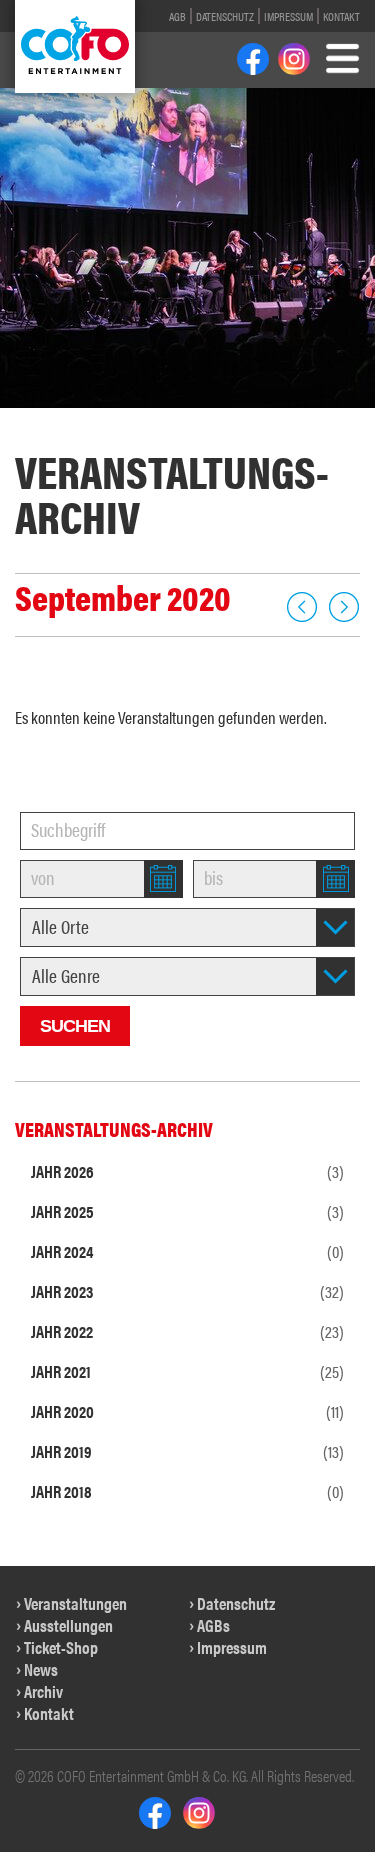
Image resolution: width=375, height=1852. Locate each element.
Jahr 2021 (187, 1371)
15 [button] (188, 441)
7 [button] (166, 419)
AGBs (213, 1625)
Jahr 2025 (187, 1211)
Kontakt (341, 16)
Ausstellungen (68, 1625)
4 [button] (97, 419)
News (41, 1669)
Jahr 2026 (187, 1171)
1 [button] (28, 419)
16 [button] (222, 441)
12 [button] (308, 419)
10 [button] (241, 419)
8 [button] (189, 419)
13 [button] (342, 419)
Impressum (288, 16)
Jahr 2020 (187, 1411)
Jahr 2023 (187, 1291)
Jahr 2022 (187, 1331)
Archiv (43, 1691)
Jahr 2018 (187, 1491)
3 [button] (74, 419)
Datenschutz (225, 16)
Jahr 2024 (187, 1251)
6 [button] (143, 419)
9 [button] (212, 419)
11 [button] (274, 419)
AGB (177, 16)
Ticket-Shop (61, 1647)
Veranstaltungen (75, 1603)
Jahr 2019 (187, 1451)
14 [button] (154, 441)
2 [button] (51, 419)
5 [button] (120, 419)
